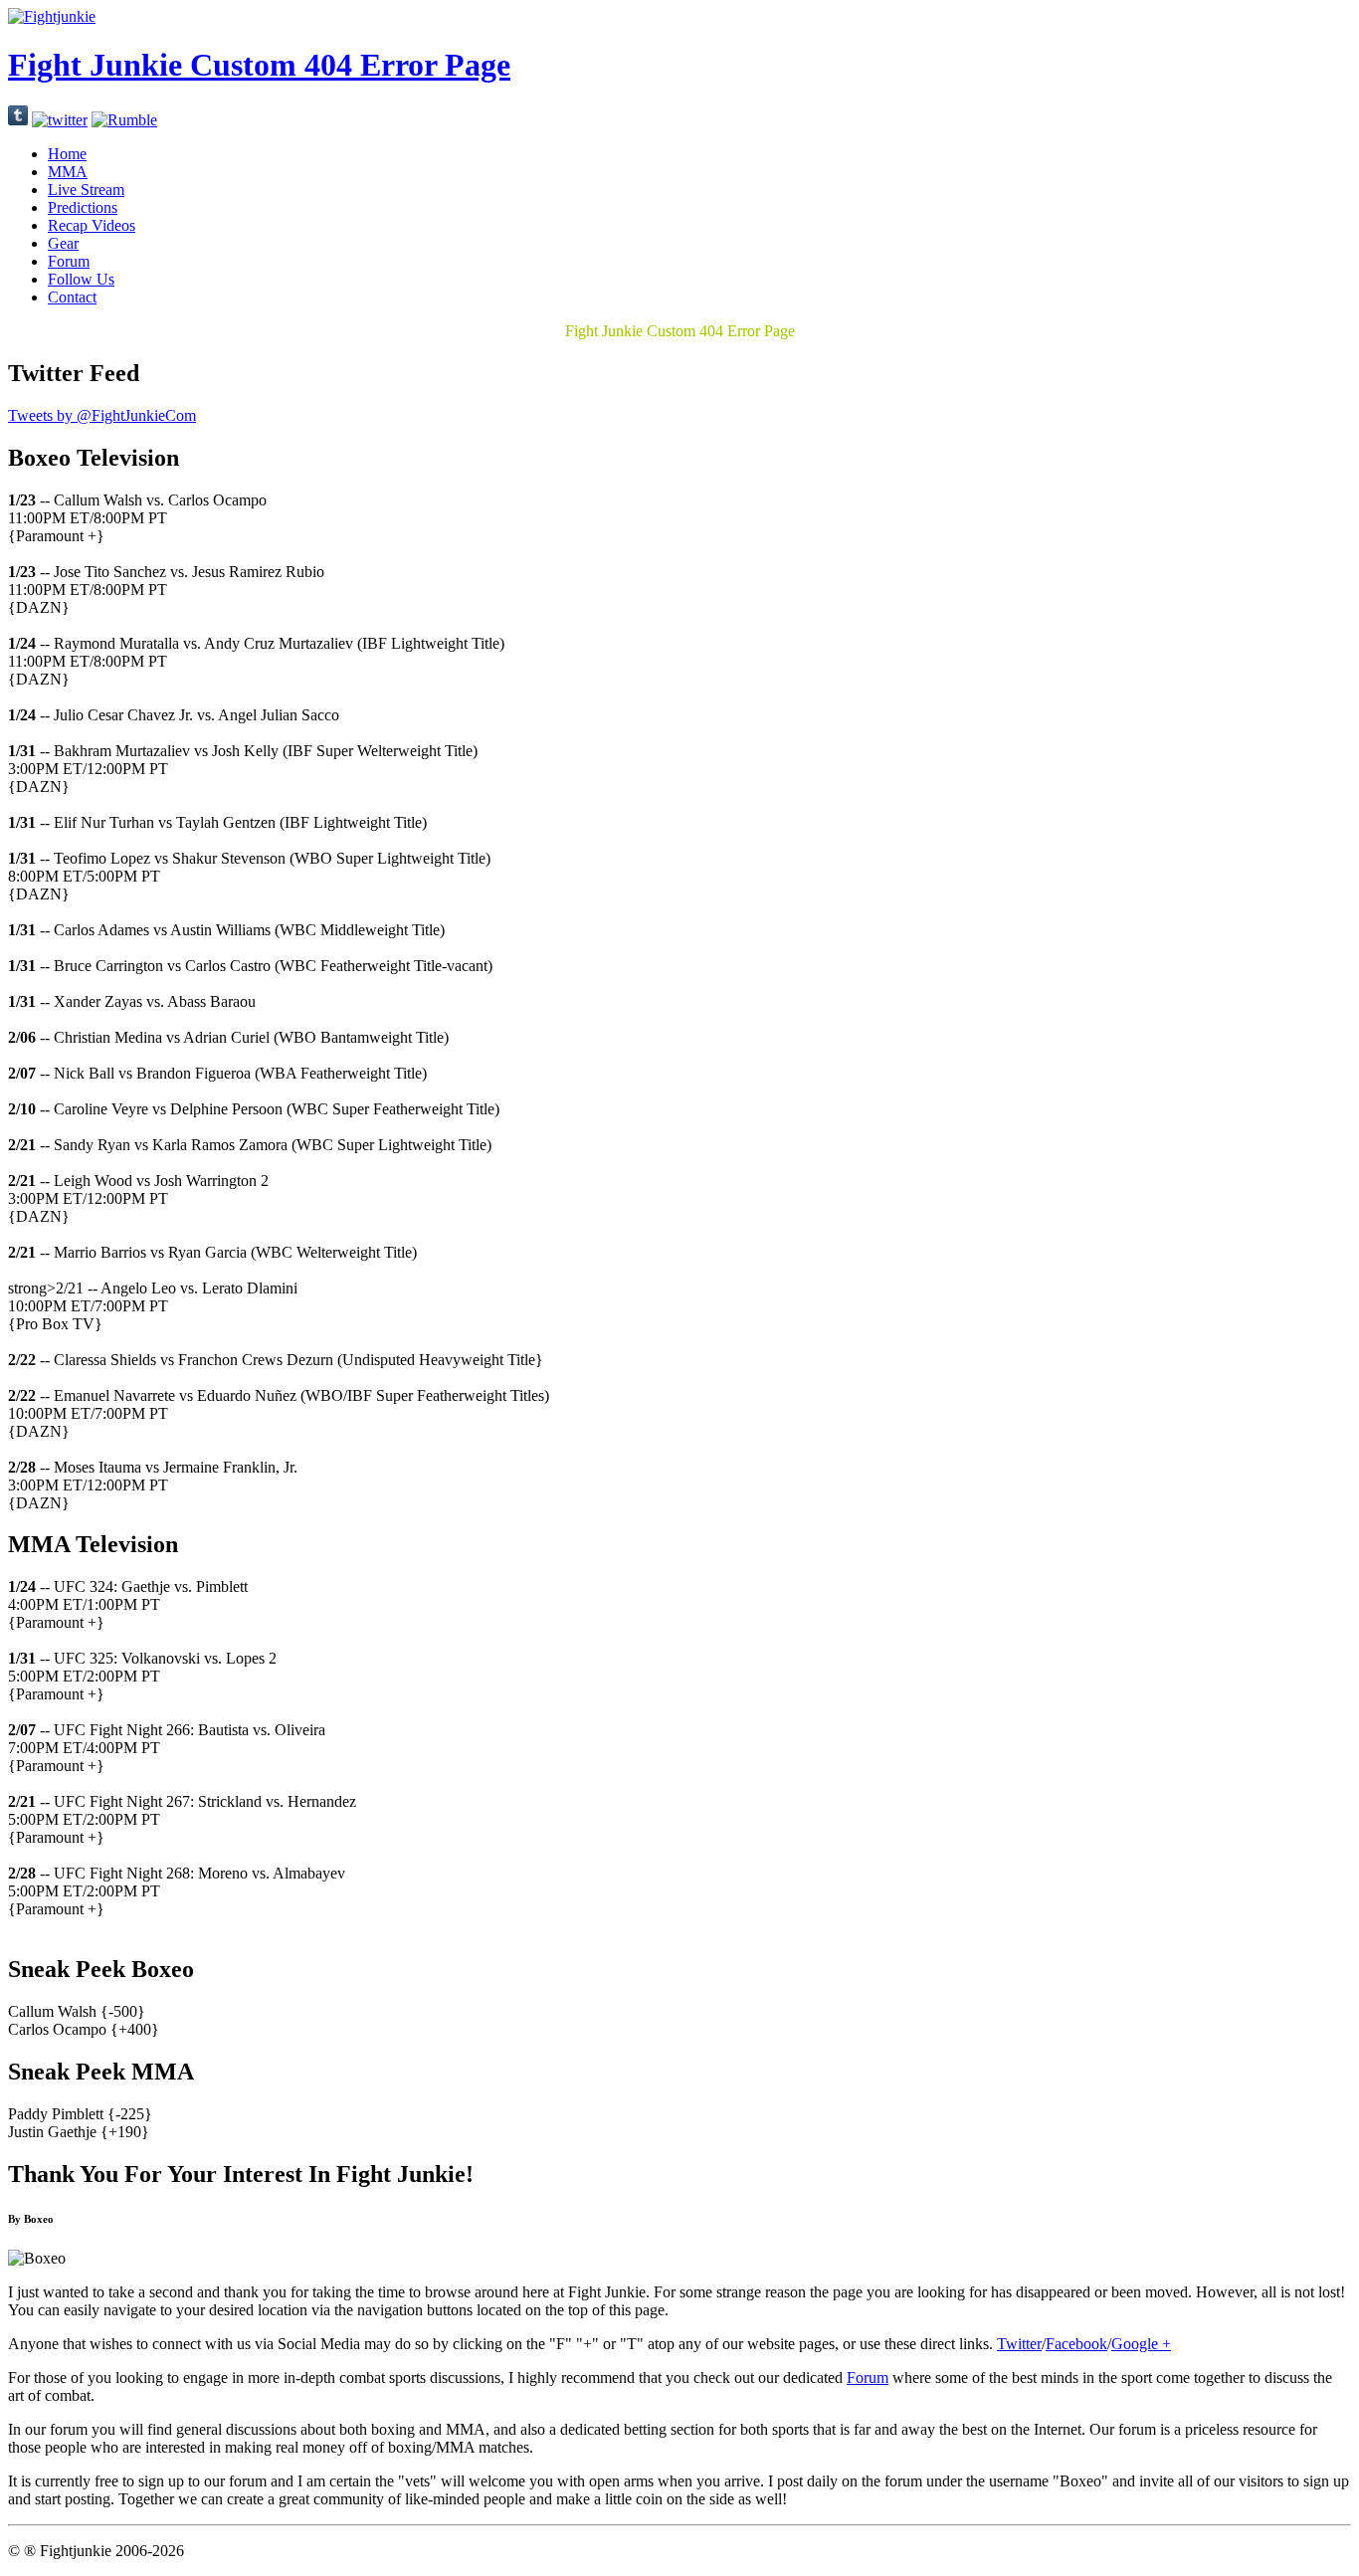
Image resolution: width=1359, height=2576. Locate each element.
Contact (72, 297)
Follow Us (81, 279)
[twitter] (60, 120)
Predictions (83, 207)
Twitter (1019, 2344)
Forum (69, 261)
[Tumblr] (18, 120)
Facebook (1076, 2344)
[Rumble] (124, 120)
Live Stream (86, 190)
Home (67, 154)
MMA (68, 172)
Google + (1141, 2344)
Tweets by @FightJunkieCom (102, 415)
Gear (63, 243)
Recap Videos (92, 225)
